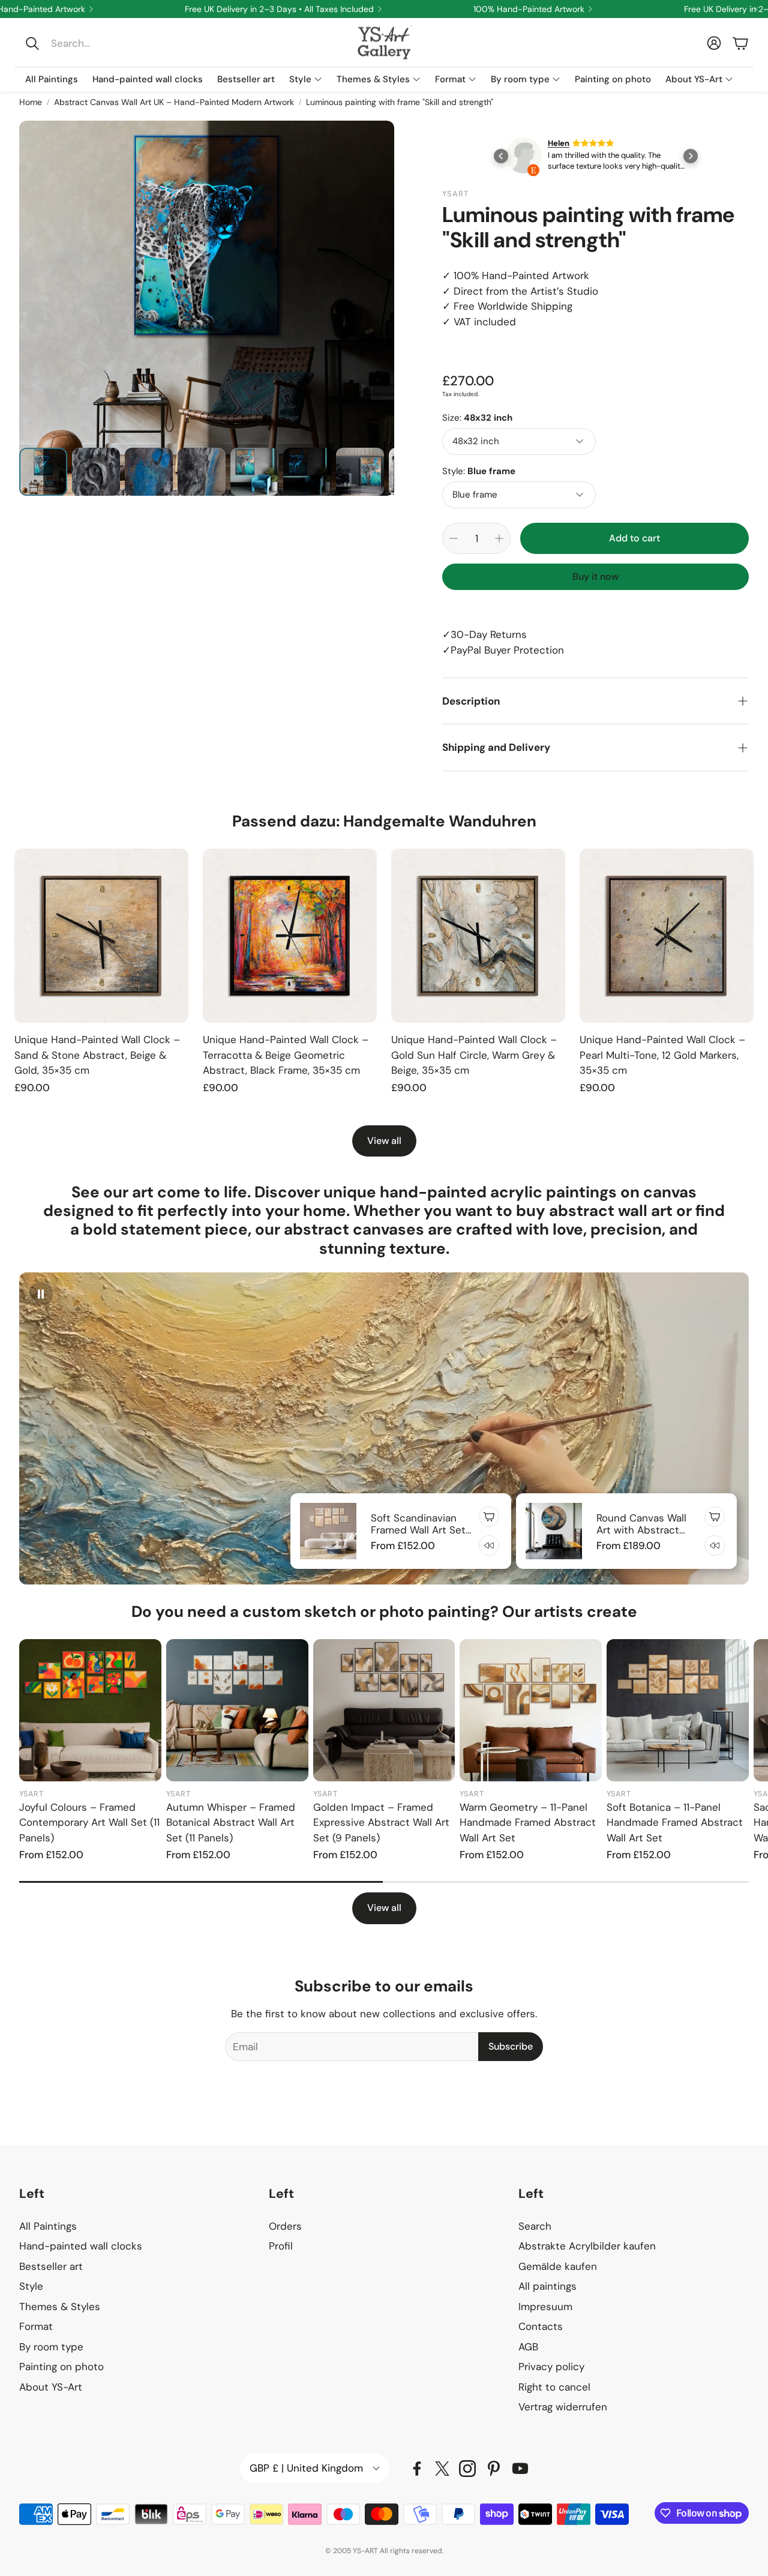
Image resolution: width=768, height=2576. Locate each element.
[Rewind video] (489, 1545)
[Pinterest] (494, 2469)
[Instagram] (467, 2469)
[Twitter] (442, 2469)
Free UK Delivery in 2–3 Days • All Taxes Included (279, 9)
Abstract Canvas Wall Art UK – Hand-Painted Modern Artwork (174, 102)
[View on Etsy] (524, 158)
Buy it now (595, 576)
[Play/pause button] (41, 1294)
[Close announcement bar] (756, 9)
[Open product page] (101, 936)
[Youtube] (520, 2469)
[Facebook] (417, 2469)
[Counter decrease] (454, 538)
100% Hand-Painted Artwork (529, 9)
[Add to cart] (489, 1517)
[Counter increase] (499, 538)
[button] (100, 43)
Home (31, 102)
